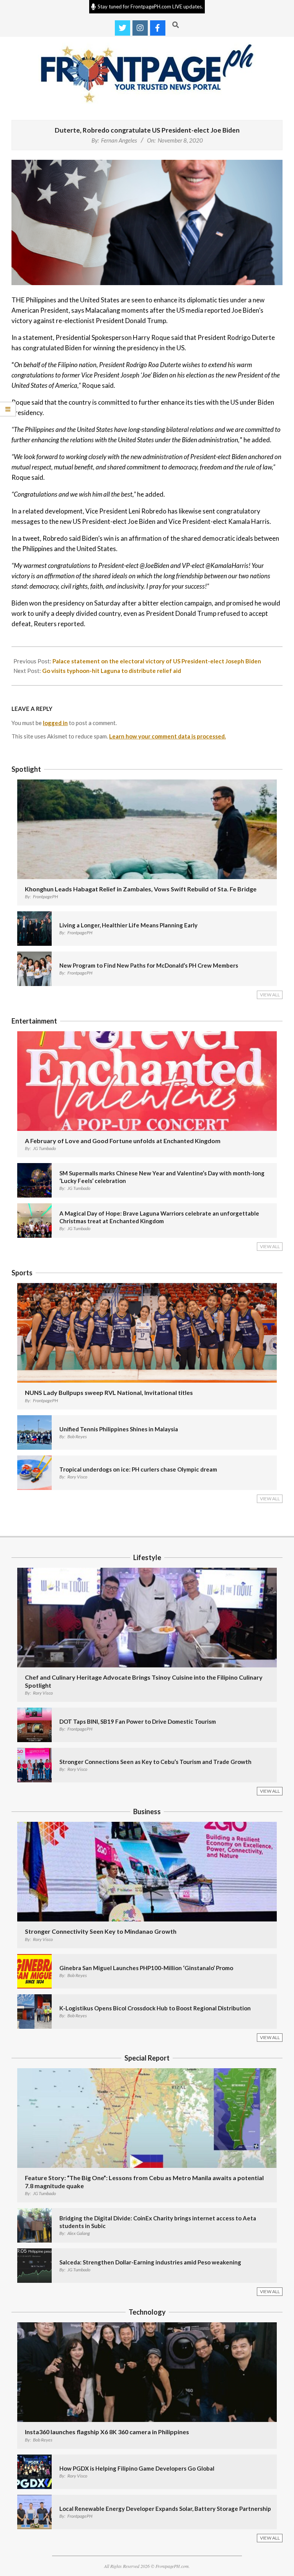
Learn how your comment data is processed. (167, 736)
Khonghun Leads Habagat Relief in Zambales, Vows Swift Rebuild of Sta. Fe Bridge (141, 889)
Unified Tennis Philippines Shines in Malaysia (119, 1429)
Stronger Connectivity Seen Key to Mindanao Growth (101, 1931)
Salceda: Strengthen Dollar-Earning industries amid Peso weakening (150, 2262)
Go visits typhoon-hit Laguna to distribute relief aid (112, 671)
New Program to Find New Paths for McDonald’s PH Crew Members (149, 965)
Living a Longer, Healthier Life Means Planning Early (128, 925)
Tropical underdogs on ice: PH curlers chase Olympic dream (138, 1469)
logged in (55, 723)
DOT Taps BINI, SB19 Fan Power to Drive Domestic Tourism (138, 1721)
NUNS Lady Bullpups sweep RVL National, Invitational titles (109, 1392)
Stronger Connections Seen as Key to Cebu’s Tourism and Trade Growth (155, 1762)
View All (270, 995)
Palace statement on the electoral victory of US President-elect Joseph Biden (157, 661)
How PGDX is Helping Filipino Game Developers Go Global (137, 2468)
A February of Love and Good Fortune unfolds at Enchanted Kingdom (123, 1141)
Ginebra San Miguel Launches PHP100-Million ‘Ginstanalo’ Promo (146, 1968)
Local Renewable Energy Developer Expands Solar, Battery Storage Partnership (165, 2509)
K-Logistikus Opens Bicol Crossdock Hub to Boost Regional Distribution (155, 2008)
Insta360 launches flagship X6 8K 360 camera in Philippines (107, 2432)
